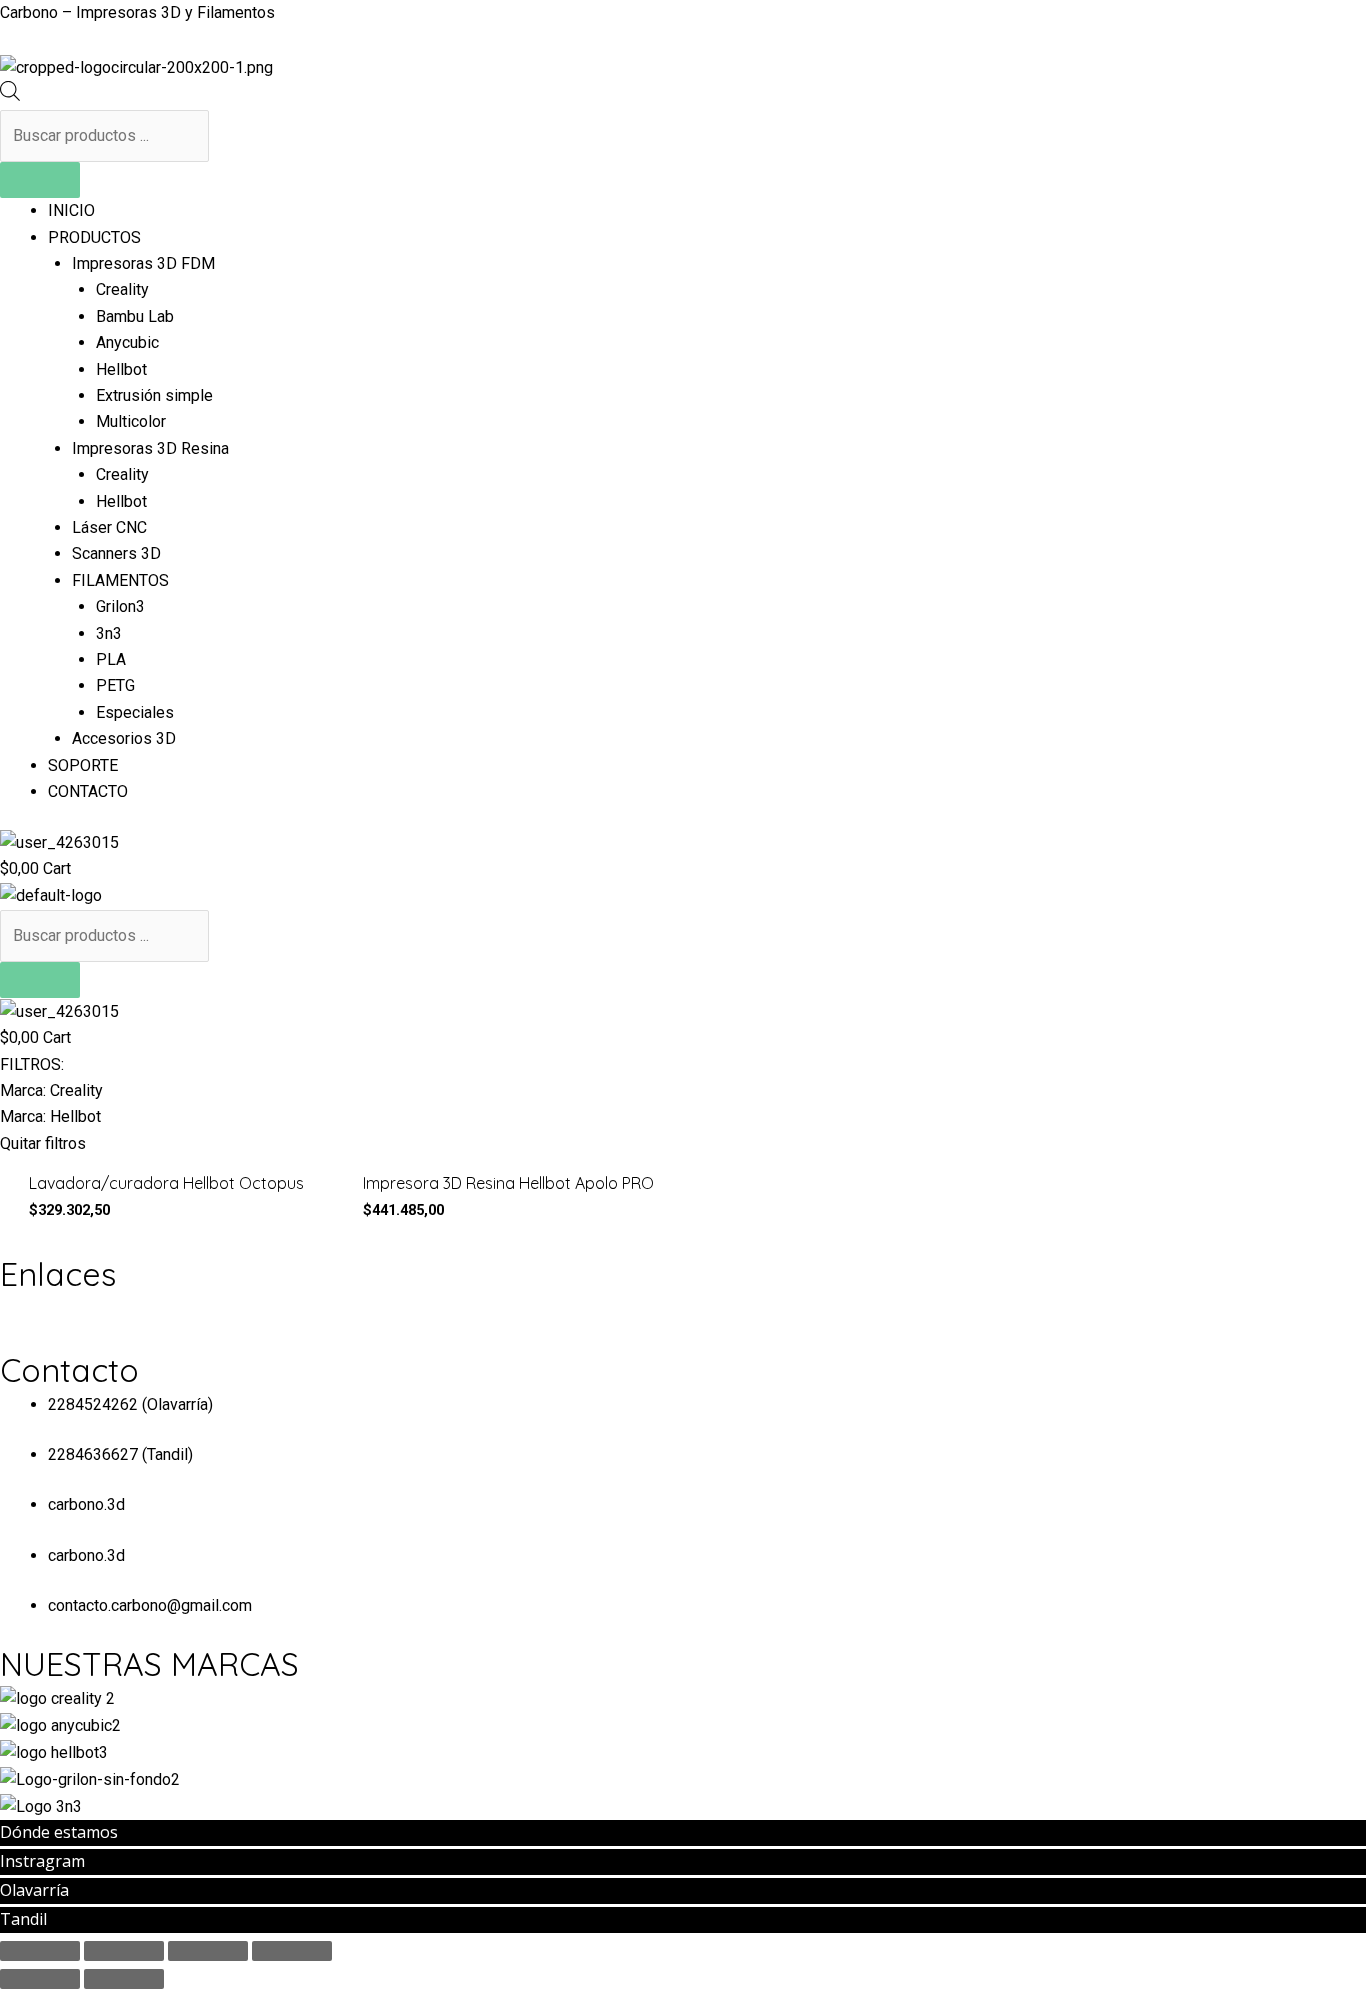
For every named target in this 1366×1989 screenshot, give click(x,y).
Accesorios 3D (124, 738)
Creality (122, 289)
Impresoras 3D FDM (143, 263)
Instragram (42, 1861)
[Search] (40, 180)
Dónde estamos (59, 1832)
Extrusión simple (154, 395)
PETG (115, 685)
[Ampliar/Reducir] (292, 1951)
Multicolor (131, 421)
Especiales (135, 712)
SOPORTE (83, 765)
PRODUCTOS (94, 237)
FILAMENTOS (120, 580)
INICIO (71, 210)
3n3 (109, 633)
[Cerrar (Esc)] (40, 1951)
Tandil (23, 1919)
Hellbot (121, 369)
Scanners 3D (116, 553)
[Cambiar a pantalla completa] (208, 1951)
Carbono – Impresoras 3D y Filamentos (137, 12)
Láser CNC (109, 527)
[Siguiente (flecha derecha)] (124, 1979)
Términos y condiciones (83, 1308)
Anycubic (127, 342)
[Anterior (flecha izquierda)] (40, 1979)
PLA (111, 659)
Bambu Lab (135, 316)
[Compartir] (124, 1951)
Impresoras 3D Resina (150, 448)
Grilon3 (120, 606)
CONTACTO (88, 791)
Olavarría (34, 1890)
